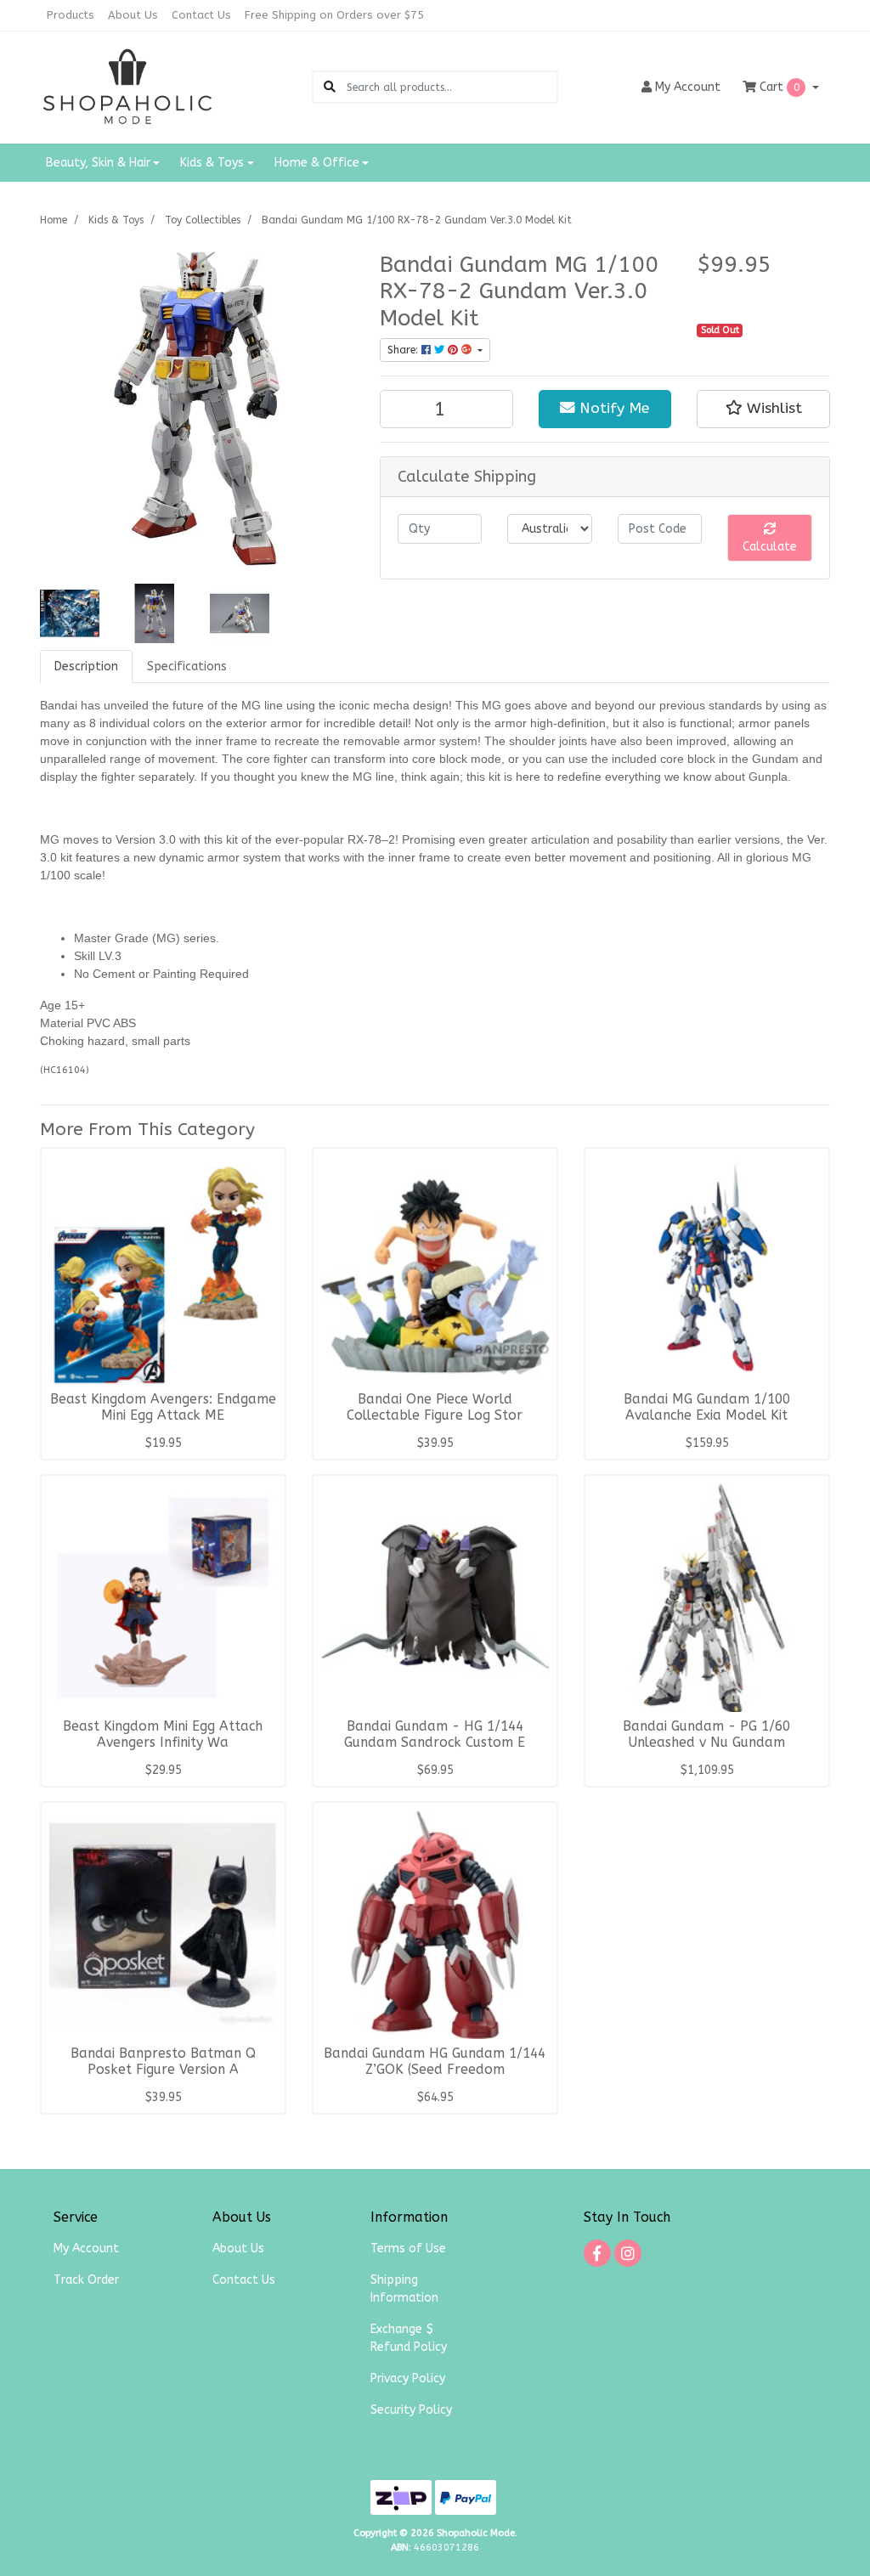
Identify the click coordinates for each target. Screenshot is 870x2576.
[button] (763, 409)
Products (71, 15)
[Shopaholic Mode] (128, 86)
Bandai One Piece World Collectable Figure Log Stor (435, 1407)
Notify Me (612, 408)
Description (86, 667)
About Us (133, 15)
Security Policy (411, 2410)
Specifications (187, 667)
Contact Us (201, 15)
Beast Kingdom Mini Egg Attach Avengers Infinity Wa (163, 1734)
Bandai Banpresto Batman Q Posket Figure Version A (163, 2062)
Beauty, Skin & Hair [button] (98, 163)
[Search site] (330, 87)
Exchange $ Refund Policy (409, 2338)
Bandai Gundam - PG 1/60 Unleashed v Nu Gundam (706, 1734)
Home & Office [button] (317, 163)
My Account (86, 2248)
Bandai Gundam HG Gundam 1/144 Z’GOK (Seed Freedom (435, 2062)
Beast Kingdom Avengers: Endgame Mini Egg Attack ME (163, 1407)
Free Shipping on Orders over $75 (334, 15)
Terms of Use (408, 2248)
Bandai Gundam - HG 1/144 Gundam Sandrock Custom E (435, 1734)
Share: (404, 350)
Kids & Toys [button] (212, 163)
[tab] (86, 667)
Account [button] (688, 87)
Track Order (86, 2280)
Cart (778, 87)
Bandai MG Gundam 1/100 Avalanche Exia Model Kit (707, 1407)
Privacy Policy (408, 2378)
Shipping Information (404, 2289)
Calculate (770, 547)
